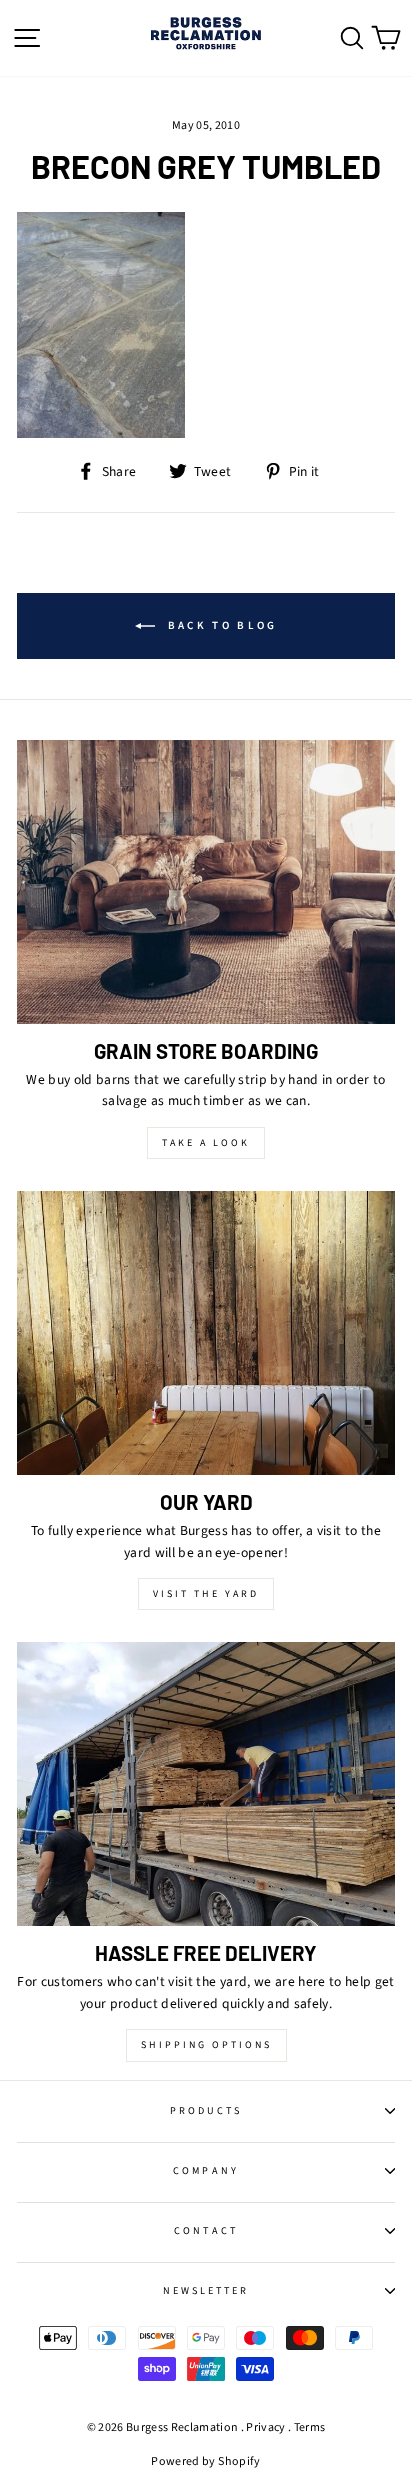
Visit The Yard (206, 1594)
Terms (310, 2427)
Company (205, 2171)
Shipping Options (206, 2045)
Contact (205, 2231)
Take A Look (206, 1143)
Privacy (265, 2427)
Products (206, 2111)
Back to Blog (220, 625)
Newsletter (206, 2291)
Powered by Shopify (205, 2461)
